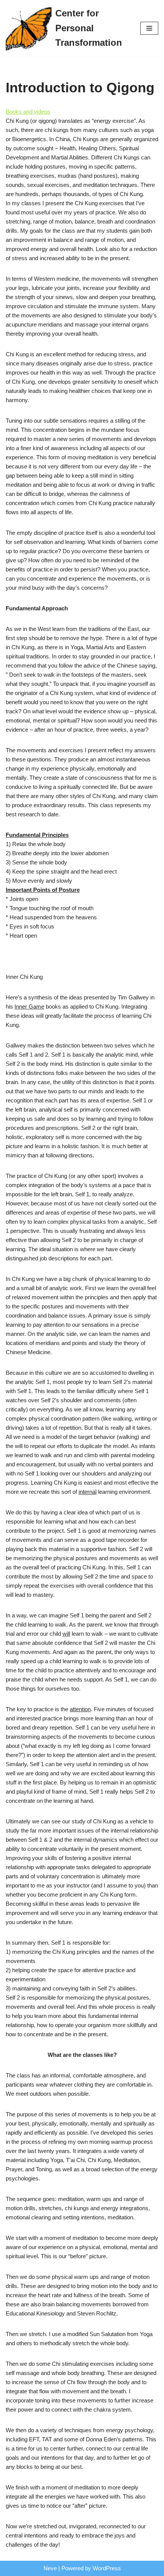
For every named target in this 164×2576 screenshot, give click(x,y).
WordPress (107, 2568)
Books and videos (28, 112)
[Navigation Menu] (149, 28)
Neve (50, 2568)
